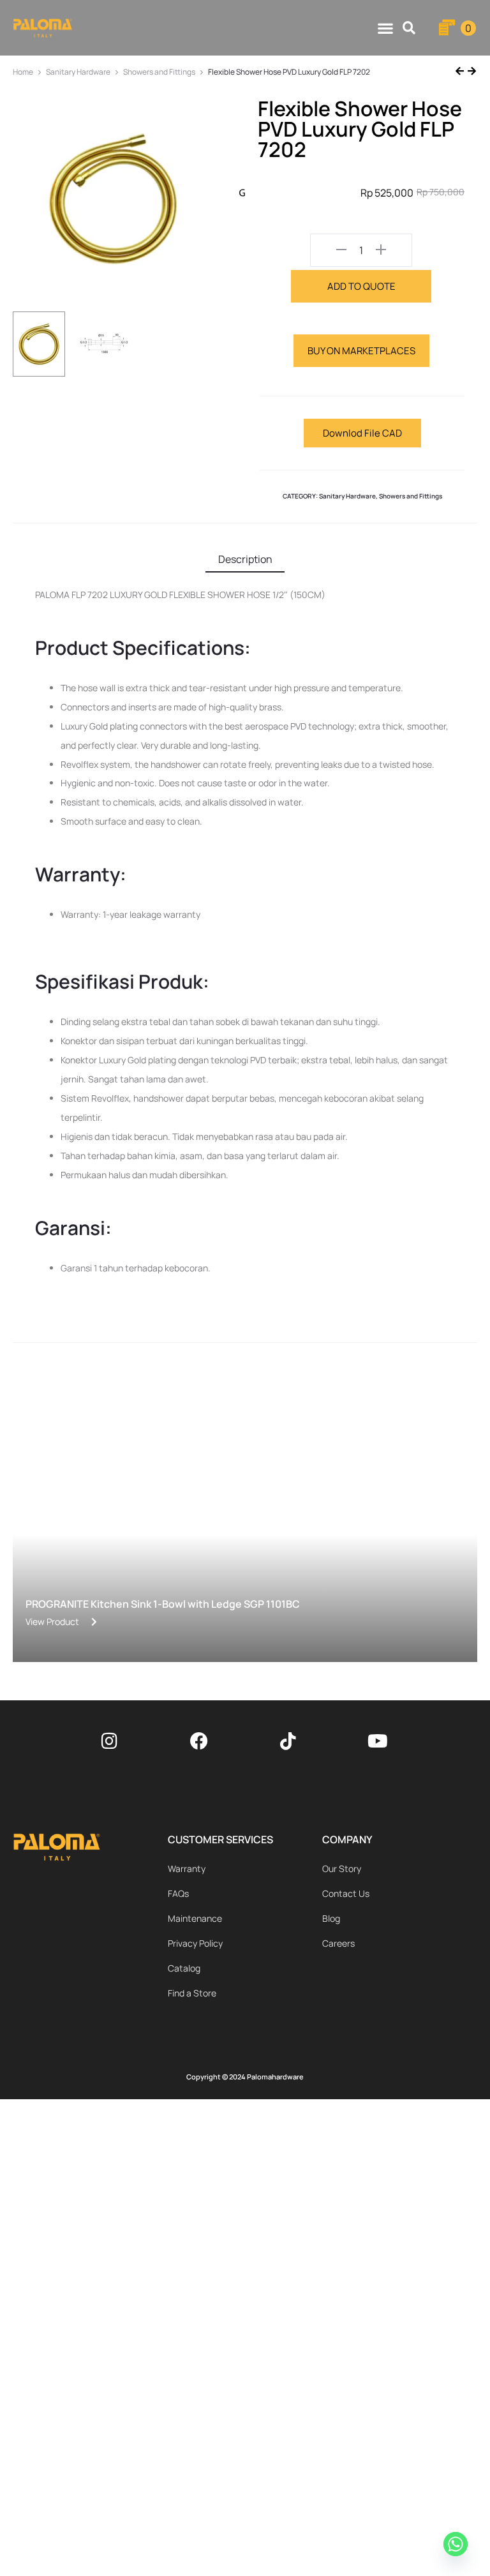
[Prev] (461, 72)
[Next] (471, 72)
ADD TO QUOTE (361, 286)
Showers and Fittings (159, 72)
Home (23, 72)
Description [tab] (245, 559)
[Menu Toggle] (385, 28)
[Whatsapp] (457, 2546)
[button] (409, 28)
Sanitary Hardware (78, 72)
